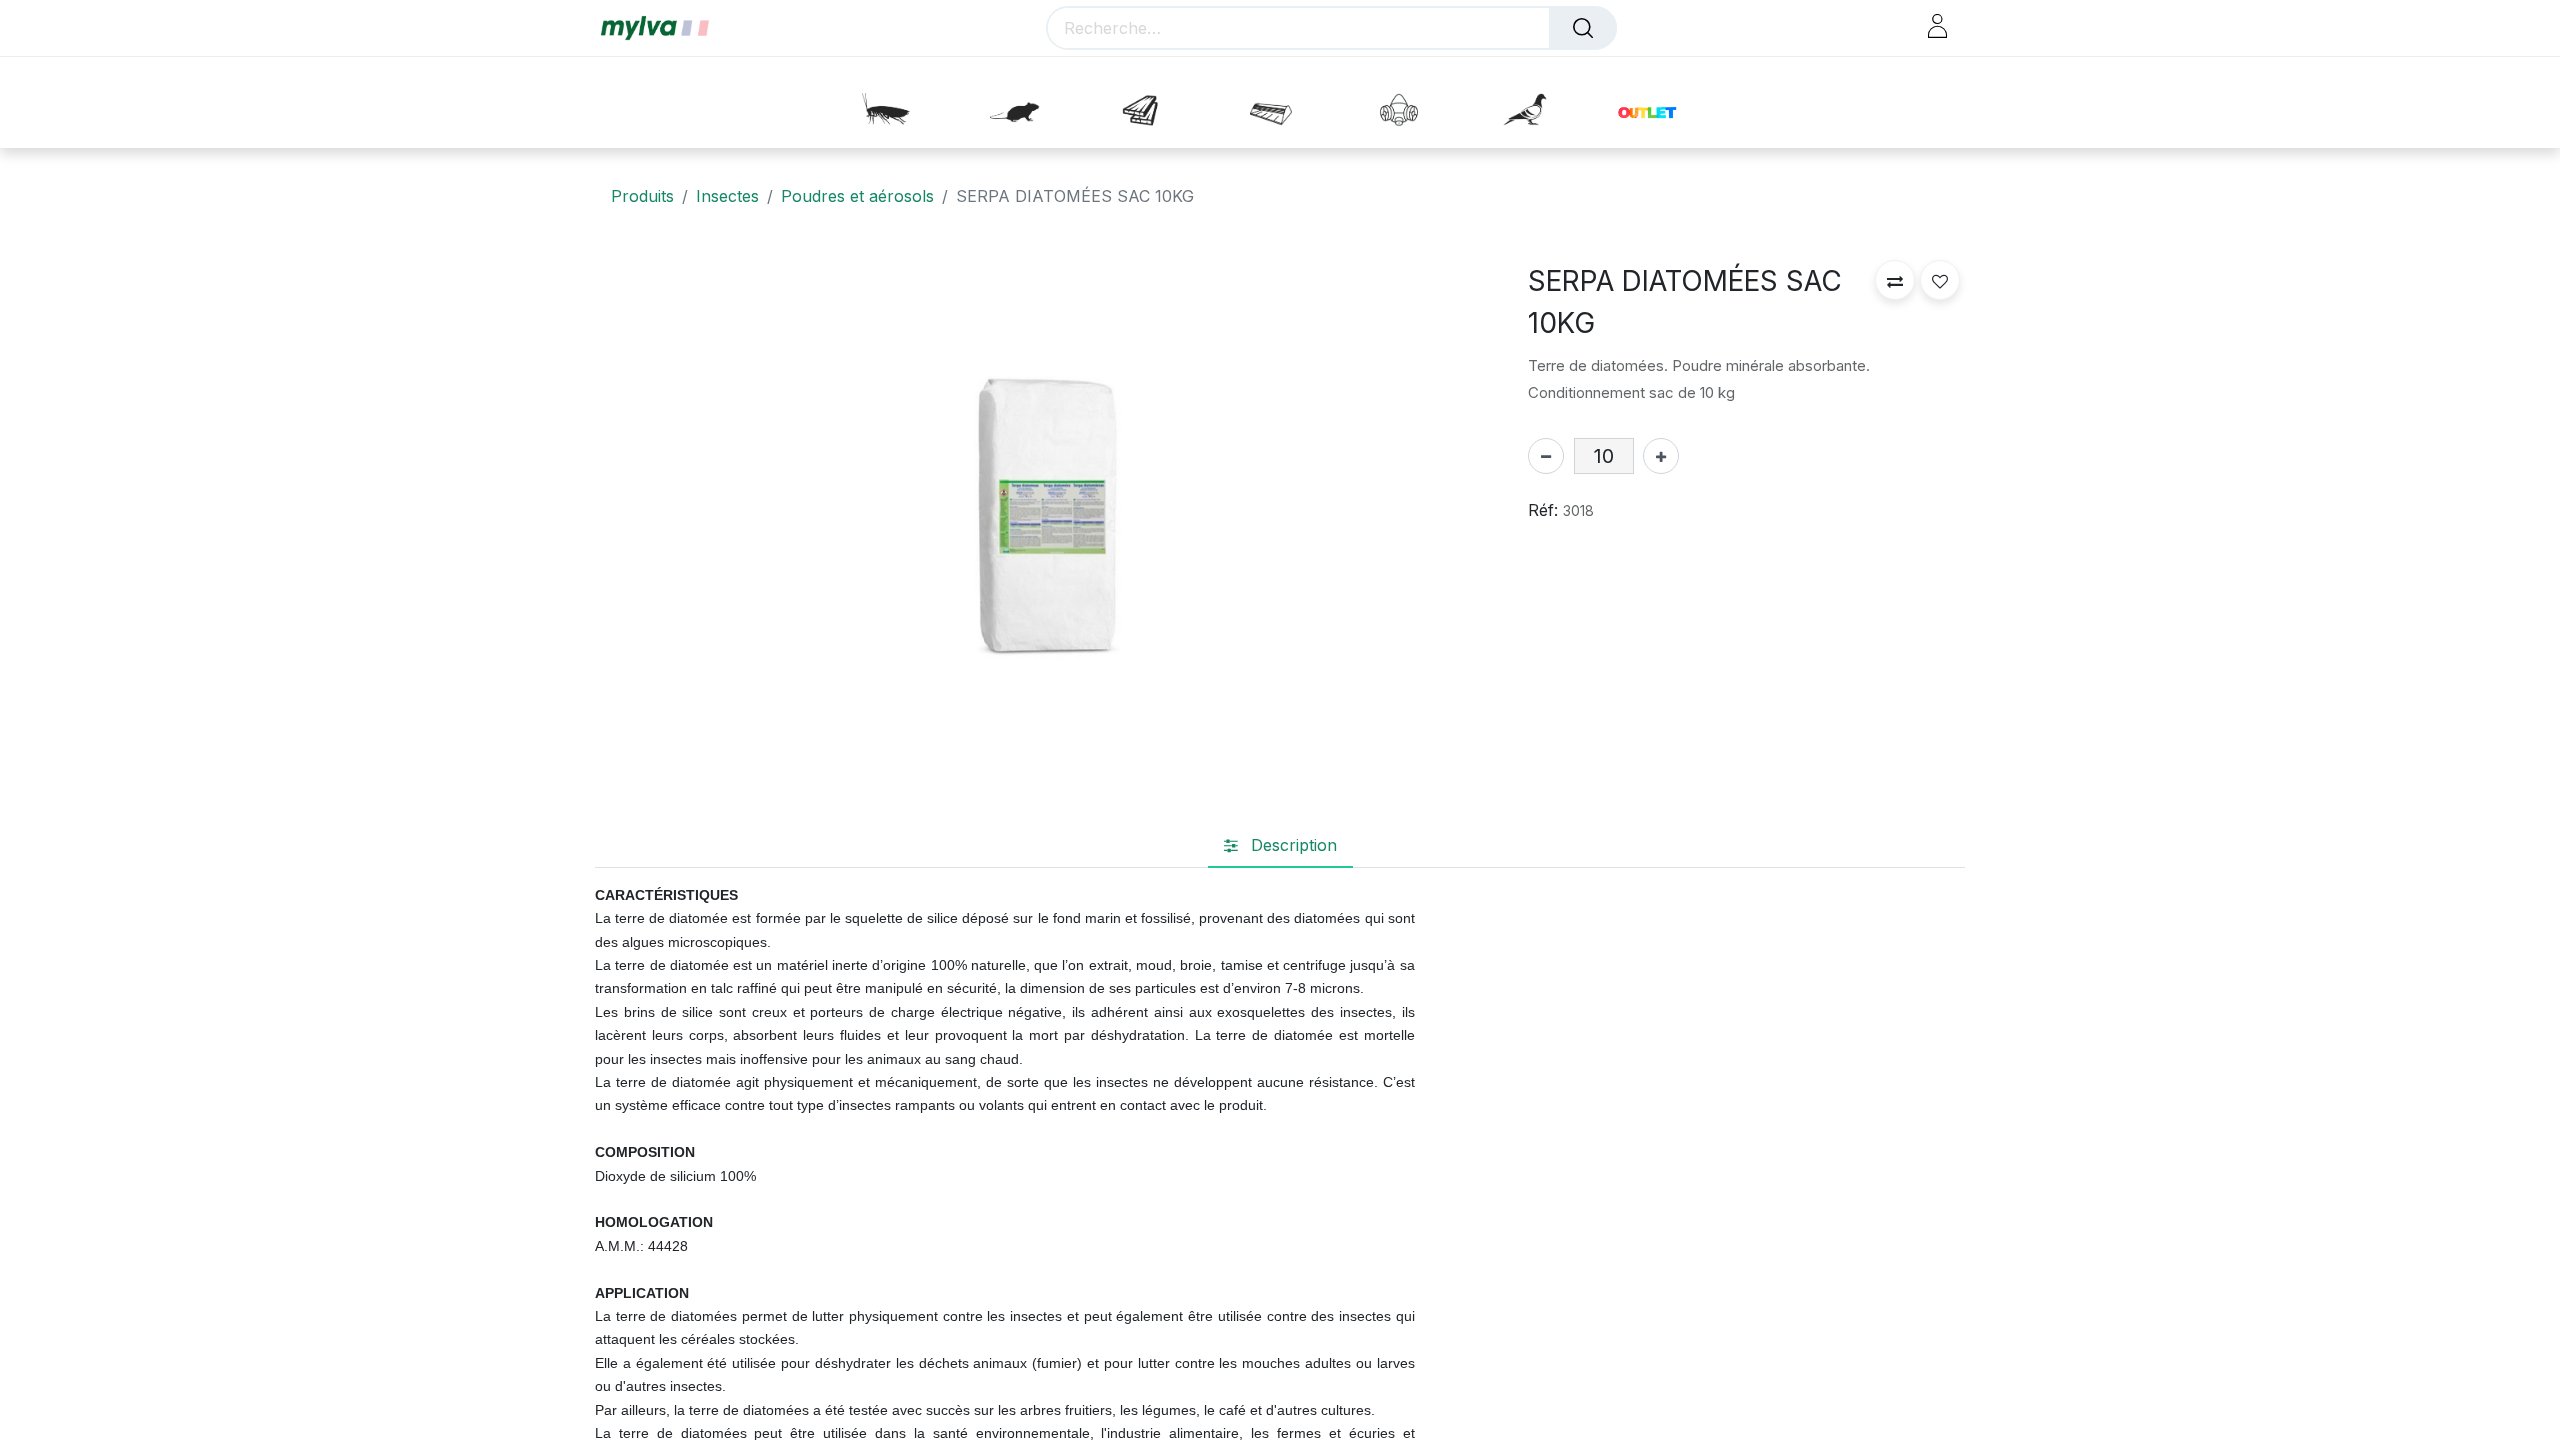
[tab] (1280, 846)
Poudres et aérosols (857, 196)
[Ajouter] (1661, 456)
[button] (1895, 280)
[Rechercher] (1583, 28)
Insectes (727, 196)
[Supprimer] (1546, 456)
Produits (642, 196)
